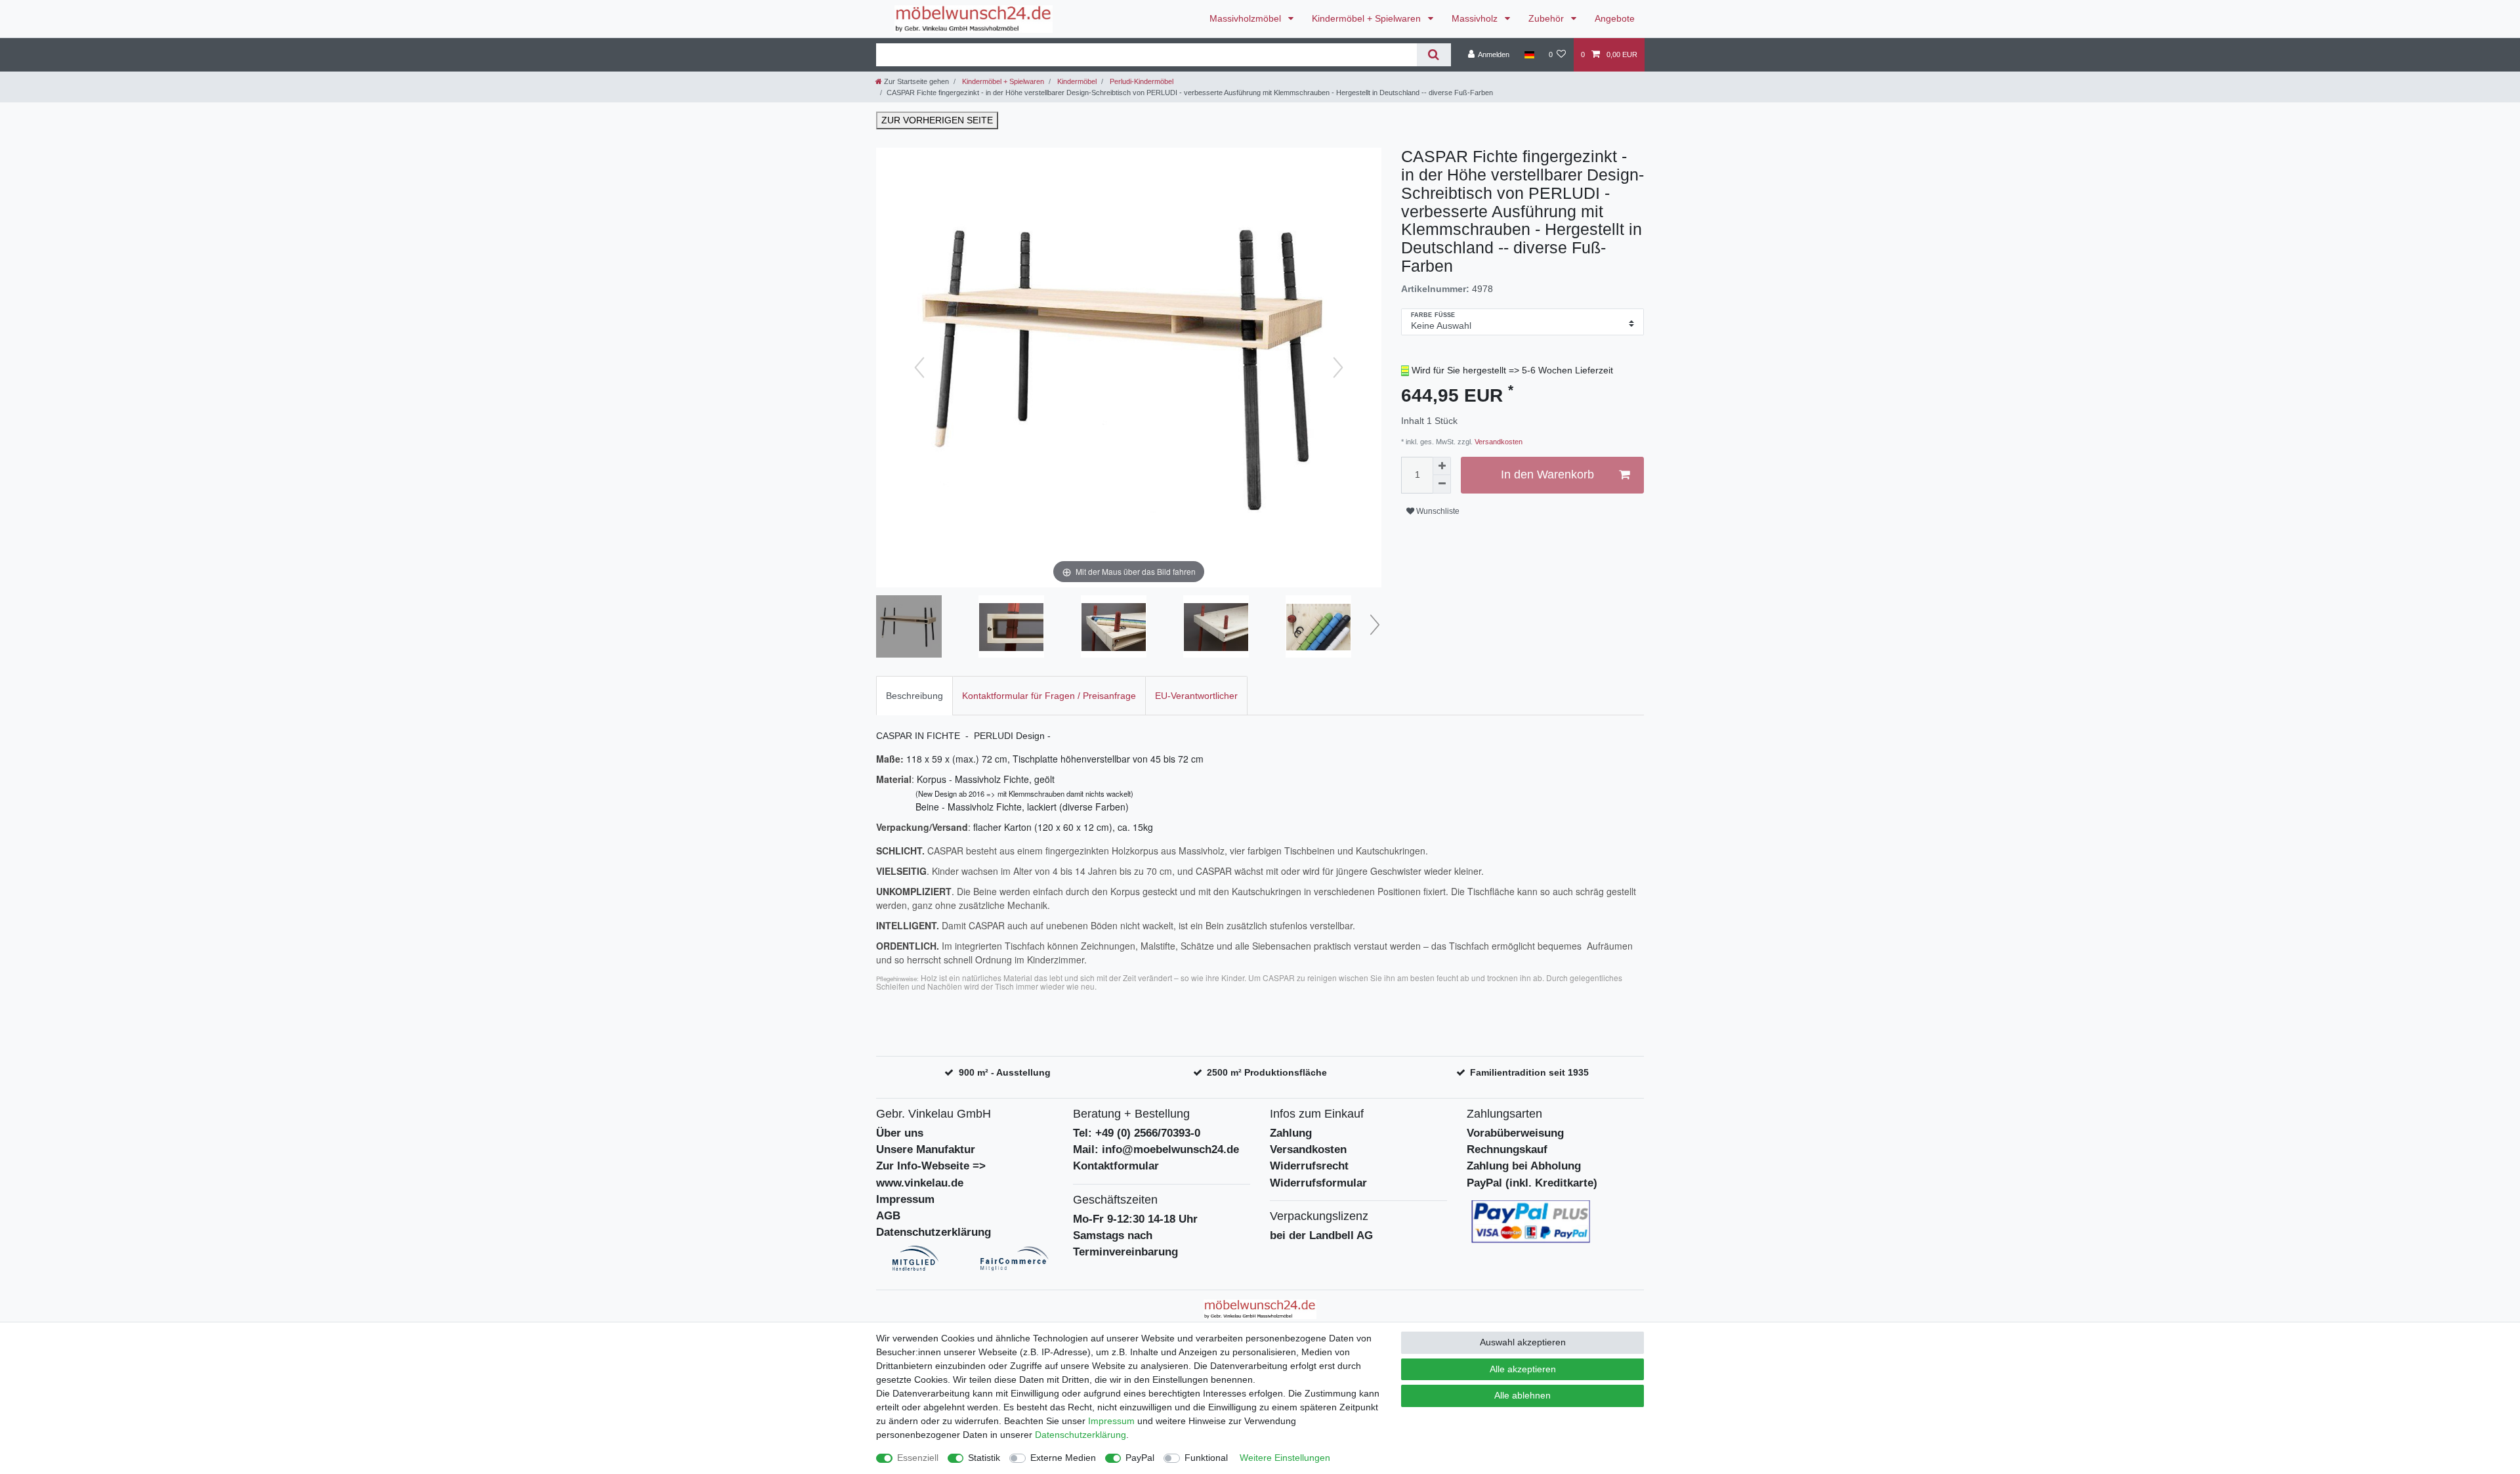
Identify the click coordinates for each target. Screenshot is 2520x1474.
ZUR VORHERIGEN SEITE (937, 120)
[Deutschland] (1529, 54)
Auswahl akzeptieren (1523, 1342)
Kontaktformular (1116, 1166)
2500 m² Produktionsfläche (1267, 1072)
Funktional (1206, 1458)
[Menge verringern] (1442, 484)
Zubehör (1547, 18)
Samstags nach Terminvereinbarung (1125, 1244)
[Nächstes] (1338, 368)
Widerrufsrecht (1309, 1166)
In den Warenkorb (1547, 474)
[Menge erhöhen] (1442, 466)
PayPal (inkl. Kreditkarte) (1532, 1183)
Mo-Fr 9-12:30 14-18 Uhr (1135, 1219)
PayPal (1140, 1458)
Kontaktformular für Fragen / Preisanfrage (1049, 696)
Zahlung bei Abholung (1524, 1166)
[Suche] (1434, 55)
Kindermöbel (1076, 81)
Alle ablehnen (1522, 1395)
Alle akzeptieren (1523, 1369)
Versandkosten (1498, 442)
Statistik (984, 1458)
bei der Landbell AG (1321, 1235)
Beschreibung (914, 696)
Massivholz (1476, 18)
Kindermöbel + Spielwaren (1368, 18)
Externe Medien (1063, 1458)
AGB (888, 1216)
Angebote (1615, 18)
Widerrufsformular (1318, 1183)
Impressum (905, 1199)
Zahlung (1291, 1133)
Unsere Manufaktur (926, 1149)
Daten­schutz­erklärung (1081, 1435)
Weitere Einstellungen (1285, 1458)
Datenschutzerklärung (934, 1232)
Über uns (900, 1133)
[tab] (914, 695)
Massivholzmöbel (1247, 18)
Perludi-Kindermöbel (1141, 81)
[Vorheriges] (919, 368)
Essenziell (918, 1458)
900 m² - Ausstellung (1005, 1072)
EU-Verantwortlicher (1196, 696)
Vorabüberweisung (1515, 1133)
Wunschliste (1437, 511)
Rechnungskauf (1507, 1149)
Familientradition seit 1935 (1529, 1072)
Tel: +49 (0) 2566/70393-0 (1137, 1133)
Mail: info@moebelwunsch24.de (1156, 1149)
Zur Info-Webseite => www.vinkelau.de (931, 1174)
